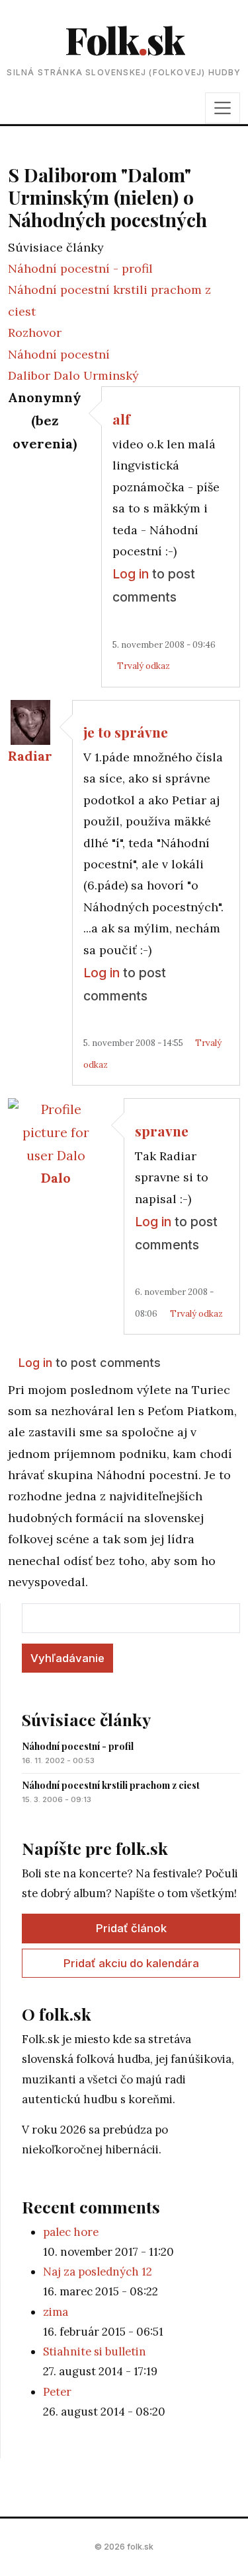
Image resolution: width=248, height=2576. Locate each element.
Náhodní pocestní (59, 354)
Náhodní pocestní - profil (80, 268)
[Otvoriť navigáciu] (223, 108)
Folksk (124, 39)
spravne (162, 1131)
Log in (131, 574)
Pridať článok (131, 1928)
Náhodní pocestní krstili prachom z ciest (111, 1785)
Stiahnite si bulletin (95, 2351)
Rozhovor (35, 332)
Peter (57, 2392)
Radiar (30, 756)
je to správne (126, 732)
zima (56, 2312)
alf (121, 419)
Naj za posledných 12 (98, 2272)
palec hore (71, 2232)
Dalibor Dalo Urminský (73, 375)
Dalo (56, 1178)
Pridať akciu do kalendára (131, 1963)
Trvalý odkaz (144, 666)
